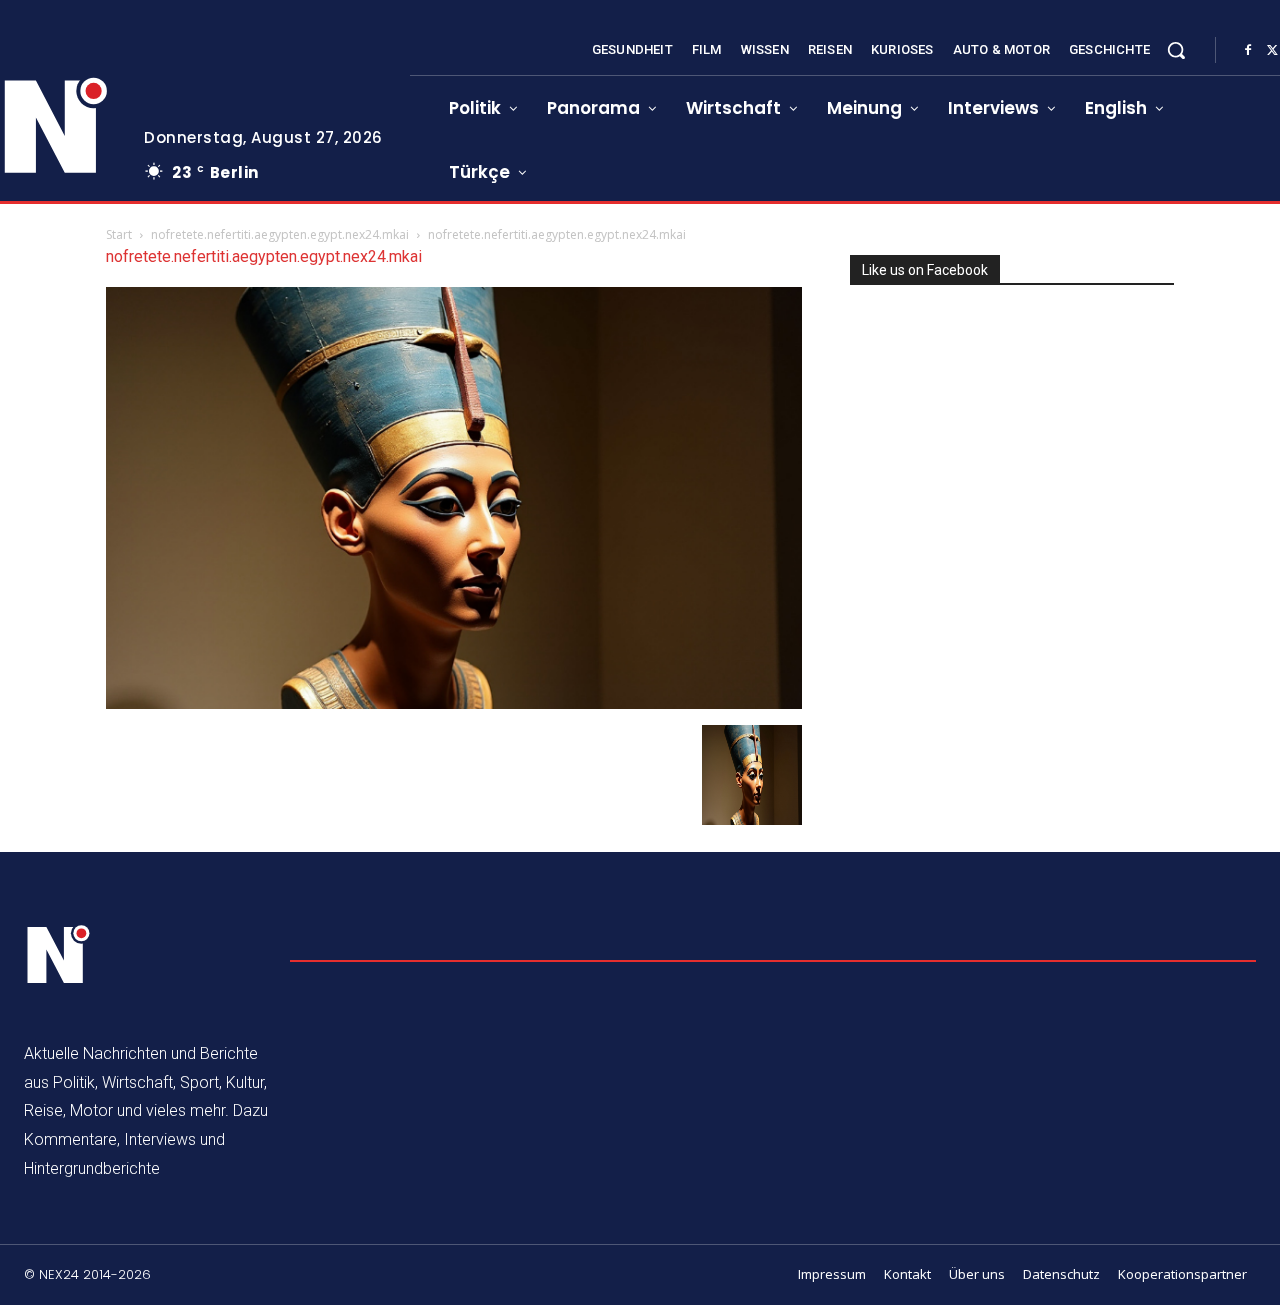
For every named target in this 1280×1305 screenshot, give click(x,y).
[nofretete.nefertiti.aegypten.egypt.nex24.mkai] (454, 703)
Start (119, 234)
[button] (1176, 50)
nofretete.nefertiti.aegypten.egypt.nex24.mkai (280, 234)
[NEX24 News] (59, 955)
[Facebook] (1248, 51)
